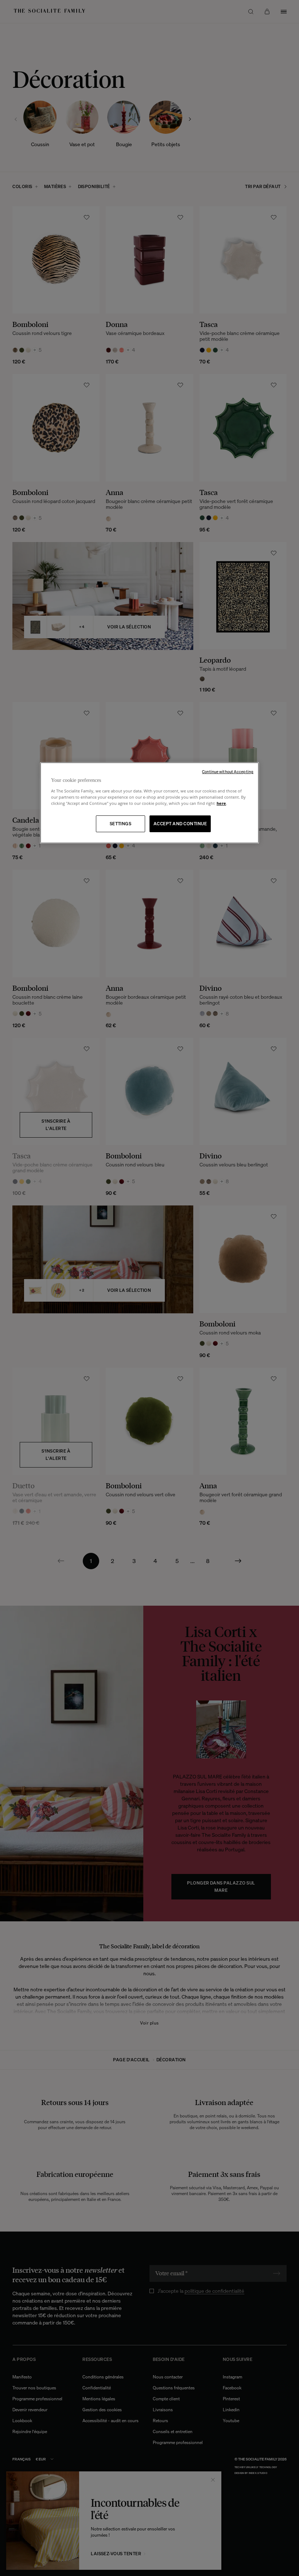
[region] (149, 803)
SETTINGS (121, 824)
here (221, 803)
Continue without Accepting (228, 772)
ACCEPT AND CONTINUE (180, 824)
